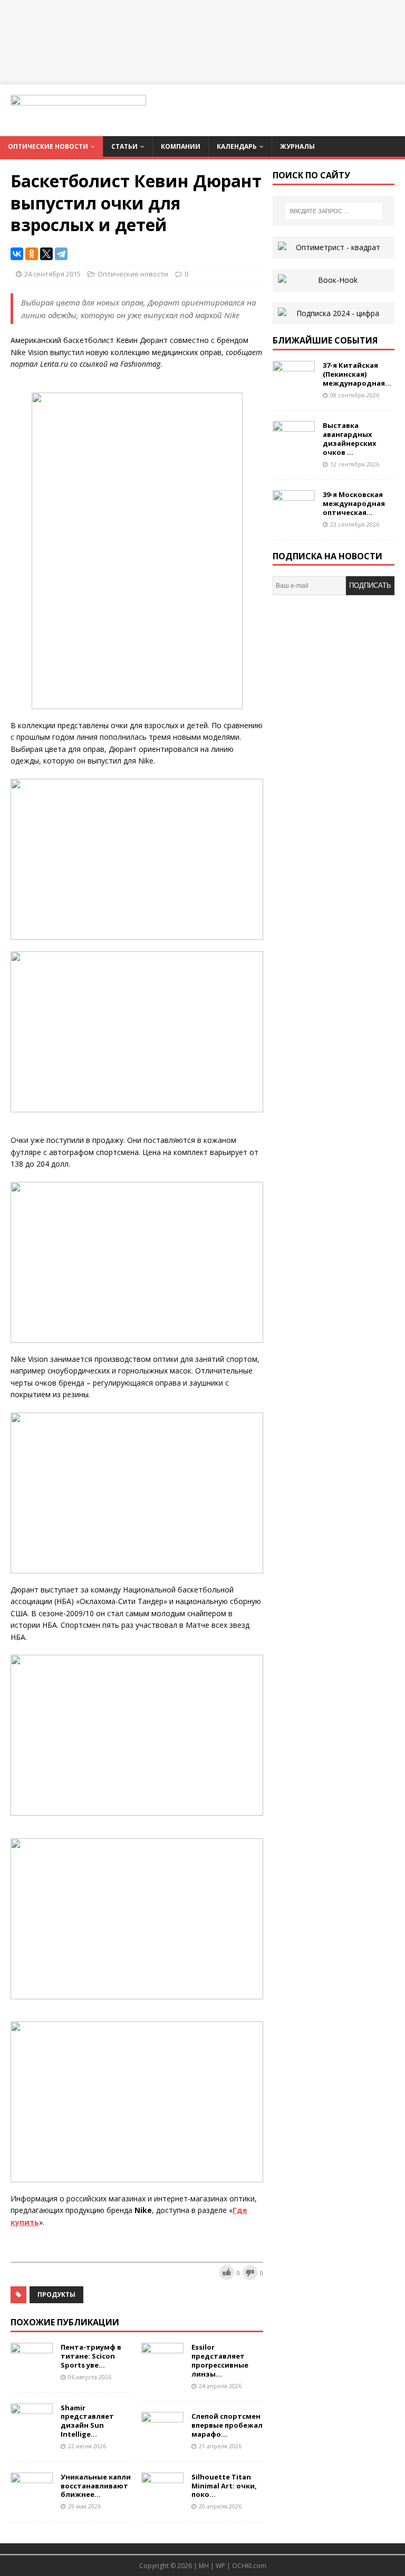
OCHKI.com (249, 2566)
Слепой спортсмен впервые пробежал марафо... (227, 2425)
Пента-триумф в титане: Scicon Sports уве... (91, 2356)
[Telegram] (61, 254)
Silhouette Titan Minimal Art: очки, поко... (224, 2486)
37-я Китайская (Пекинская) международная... (357, 374)
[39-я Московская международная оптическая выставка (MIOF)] (294, 516)
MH (204, 2566)
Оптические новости (48, 146)
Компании (181, 146)
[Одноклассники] (32, 254)
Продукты (56, 2294)
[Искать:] (334, 211)
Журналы (297, 146)
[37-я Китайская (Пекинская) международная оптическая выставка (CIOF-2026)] (294, 387)
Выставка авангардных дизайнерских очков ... (350, 439)
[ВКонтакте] (17, 254)
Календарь (237, 146)
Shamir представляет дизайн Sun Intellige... (87, 2421)
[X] (46, 254)
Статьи (124, 146)
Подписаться (370, 588)
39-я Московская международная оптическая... (354, 503)
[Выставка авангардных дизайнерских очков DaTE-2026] (294, 447)
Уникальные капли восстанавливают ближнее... (96, 2486)
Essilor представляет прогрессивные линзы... (220, 2360)
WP (220, 2566)
